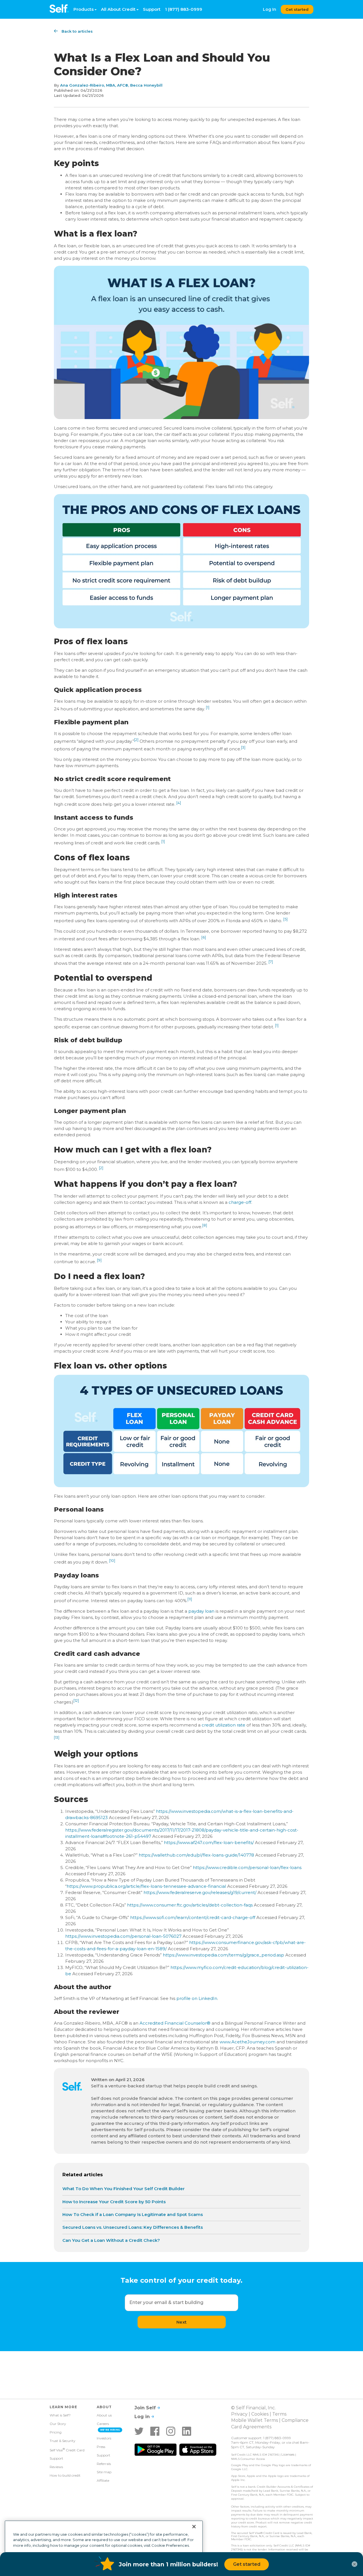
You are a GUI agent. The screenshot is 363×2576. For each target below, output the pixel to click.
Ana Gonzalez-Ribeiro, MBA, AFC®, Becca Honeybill (111, 85)
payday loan (201, 1611)
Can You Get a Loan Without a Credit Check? (111, 2240)
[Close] (194, 2527)
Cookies (260, 2414)
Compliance (295, 2420)
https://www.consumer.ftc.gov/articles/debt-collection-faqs (190, 1905)
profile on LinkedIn (197, 1998)
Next (181, 2322)
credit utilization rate (223, 1725)
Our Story (58, 2424)
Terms (279, 2414)
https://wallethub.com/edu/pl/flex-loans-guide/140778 (196, 1855)
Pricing (56, 2432)
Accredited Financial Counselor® (175, 2023)
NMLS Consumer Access (248, 2459)
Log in (143, 2417)
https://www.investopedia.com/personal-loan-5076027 (123, 1936)
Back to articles (77, 31)
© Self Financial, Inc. (253, 2408)
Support (152, 9)
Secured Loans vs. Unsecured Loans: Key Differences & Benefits (133, 2227)
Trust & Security (63, 2441)
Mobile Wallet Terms (255, 2420)
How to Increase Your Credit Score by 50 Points (114, 2202)
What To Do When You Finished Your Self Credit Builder (124, 2189)
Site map (104, 2472)
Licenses (288, 2454)
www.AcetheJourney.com (247, 2042)
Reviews (56, 2467)
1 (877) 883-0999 (184, 9)
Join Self (146, 2408)
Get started (297, 9)
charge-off (240, 1202)
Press (101, 2447)
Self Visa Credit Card (67, 2450)
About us (104, 2415)
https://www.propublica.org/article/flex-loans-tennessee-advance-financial (146, 1886)
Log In (270, 9)
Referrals (104, 2464)
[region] (104, 2546)
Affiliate (103, 2480)
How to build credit (65, 2475)
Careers (103, 2424)
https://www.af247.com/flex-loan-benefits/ (209, 1842)
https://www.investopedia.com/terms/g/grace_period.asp (223, 1955)
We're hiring (110, 2430)
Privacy (239, 2414)
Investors (104, 2438)
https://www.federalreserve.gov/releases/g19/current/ (200, 1892)
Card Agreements (251, 2427)
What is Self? (60, 2415)
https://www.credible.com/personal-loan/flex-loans (247, 1867)
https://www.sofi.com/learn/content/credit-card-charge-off (193, 1917)
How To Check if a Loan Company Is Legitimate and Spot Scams (133, 2214)
